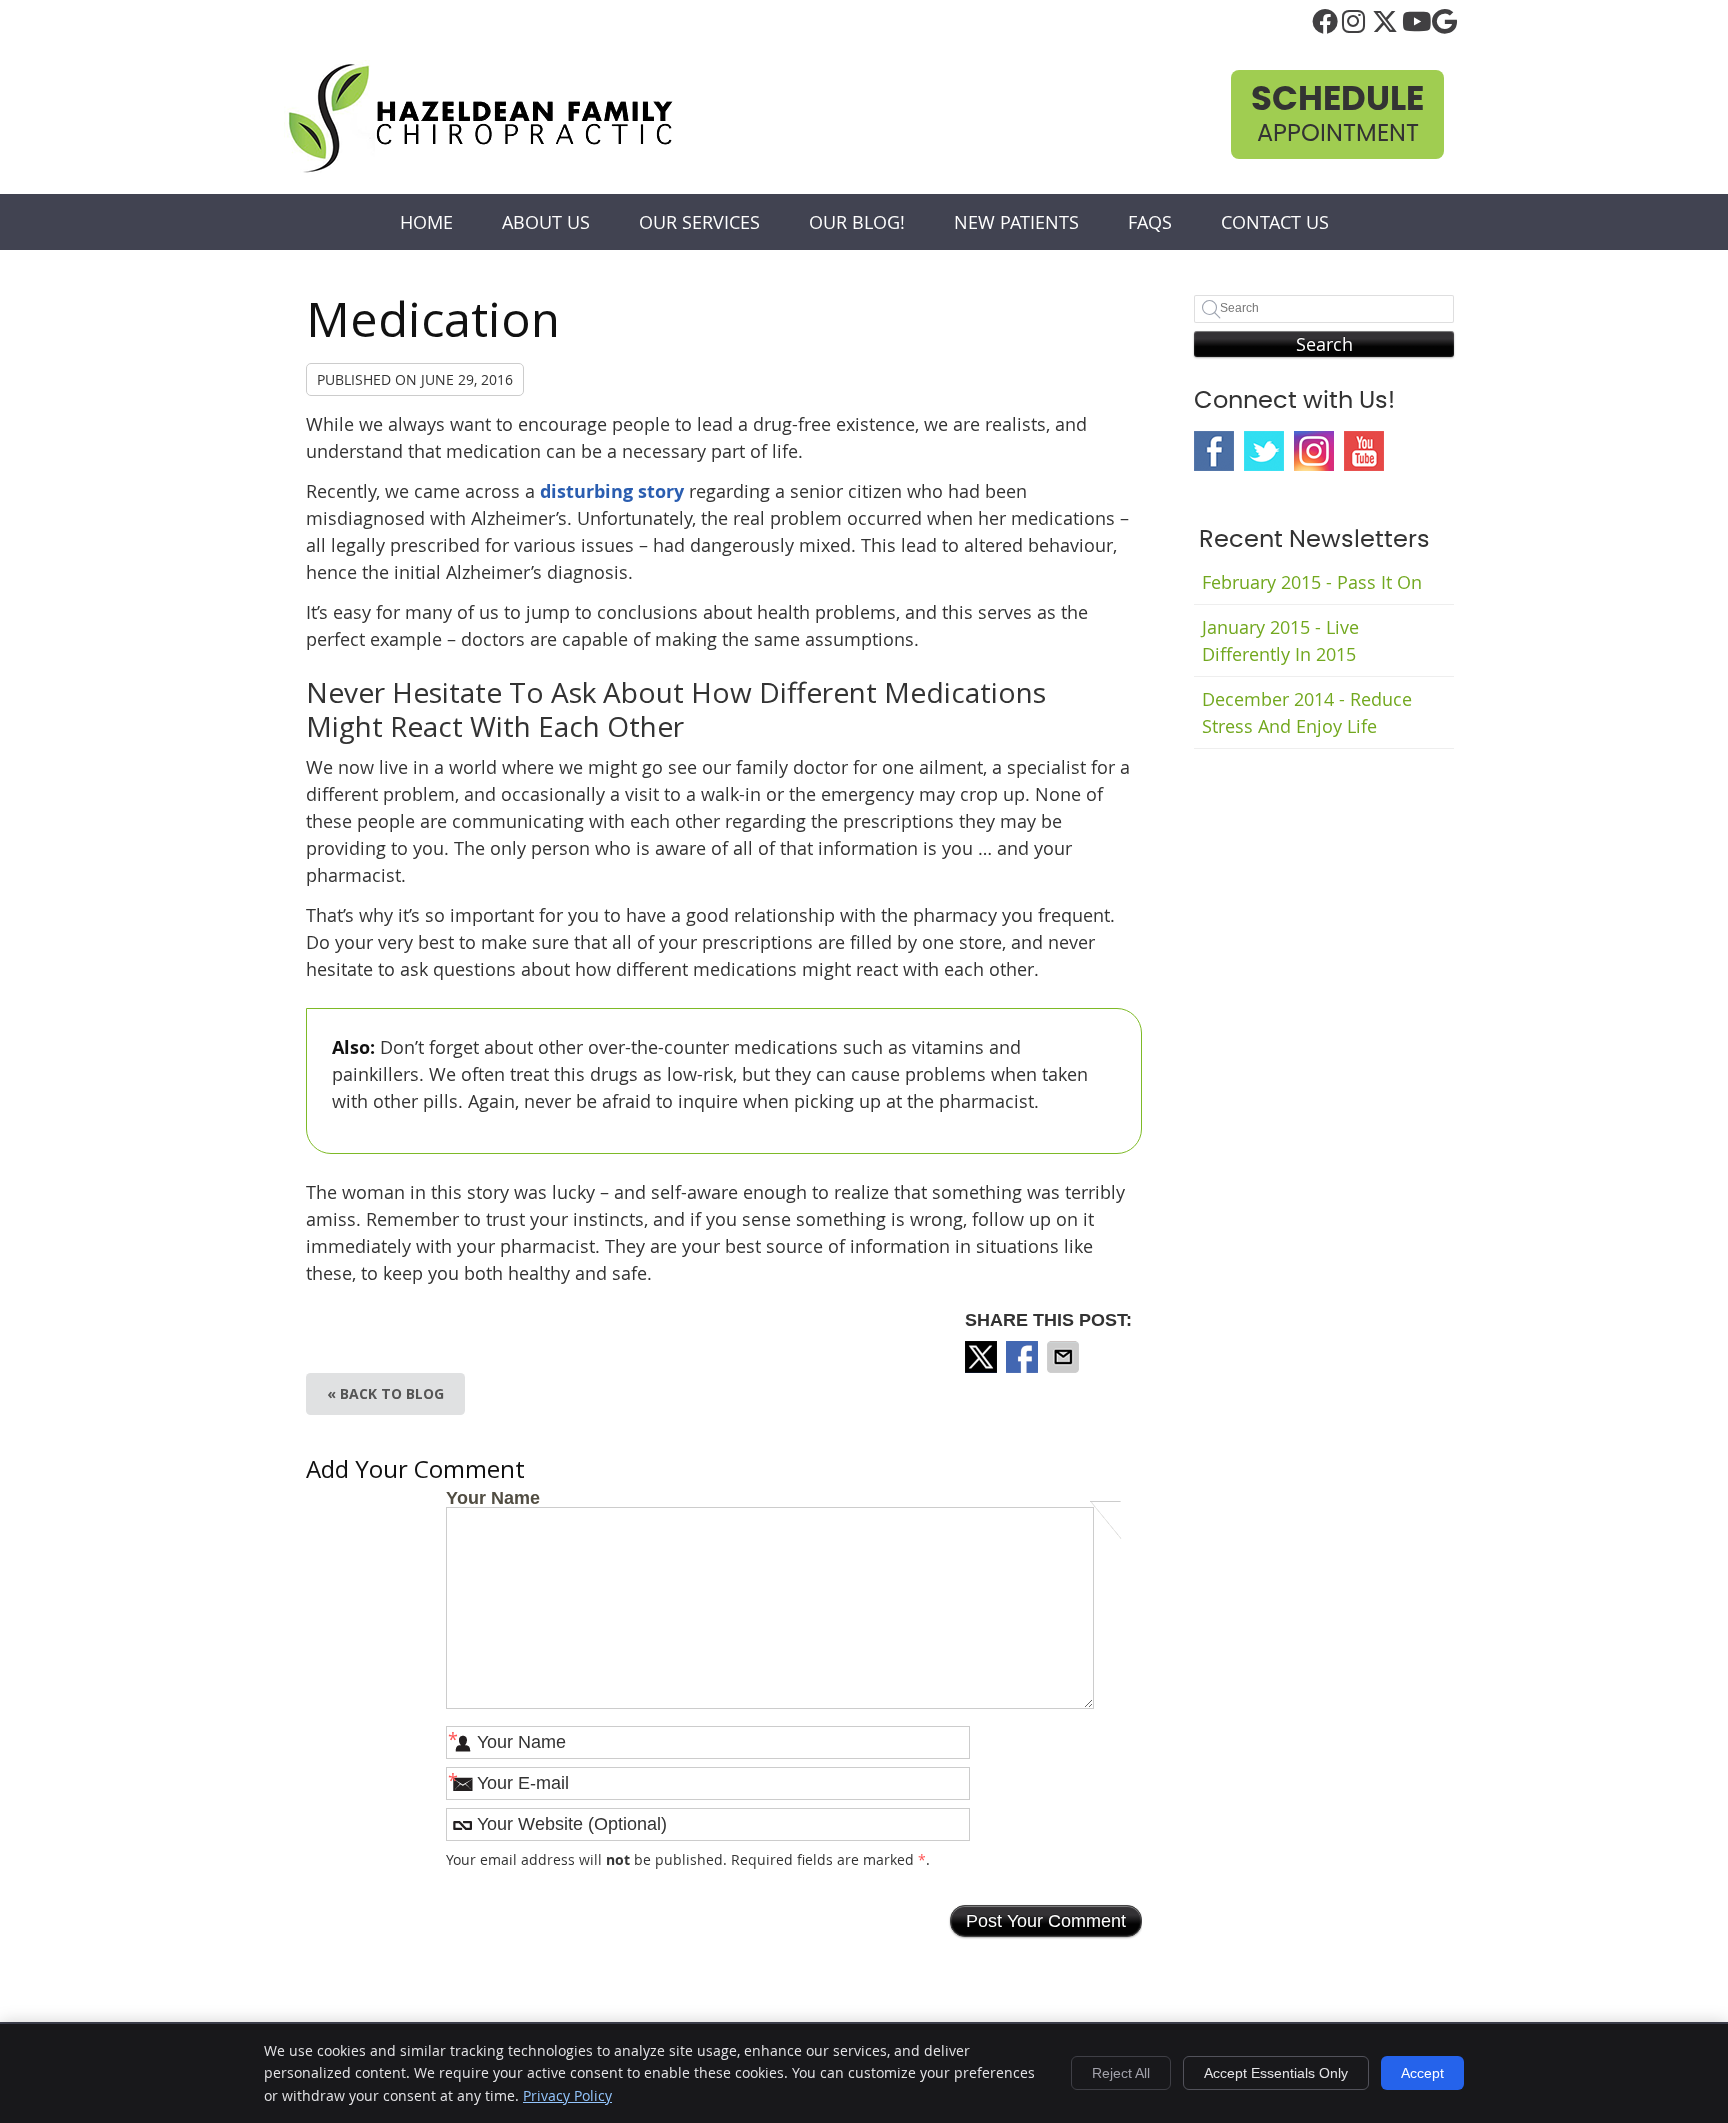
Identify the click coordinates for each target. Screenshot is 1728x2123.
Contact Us (1275, 222)
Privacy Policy (567, 2095)
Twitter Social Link (1264, 451)
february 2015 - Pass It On (1312, 582)
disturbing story (612, 491)
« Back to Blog (385, 1393)
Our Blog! (857, 222)
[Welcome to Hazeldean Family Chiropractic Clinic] (480, 169)
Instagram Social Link (1314, 451)
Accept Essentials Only (1276, 2073)
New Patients (1016, 222)
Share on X (983, 1357)
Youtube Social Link (1364, 451)
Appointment (1337, 114)
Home (426, 222)
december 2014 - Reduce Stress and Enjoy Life (1307, 712)
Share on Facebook (1024, 1357)
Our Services (699, 222)
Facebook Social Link (1214, 451)
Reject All (1121, 2073)
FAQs (1150, 222)
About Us (546, 222)
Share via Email (1065, 1357)
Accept (1422, 2073)
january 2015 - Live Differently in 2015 (1280, 640)
